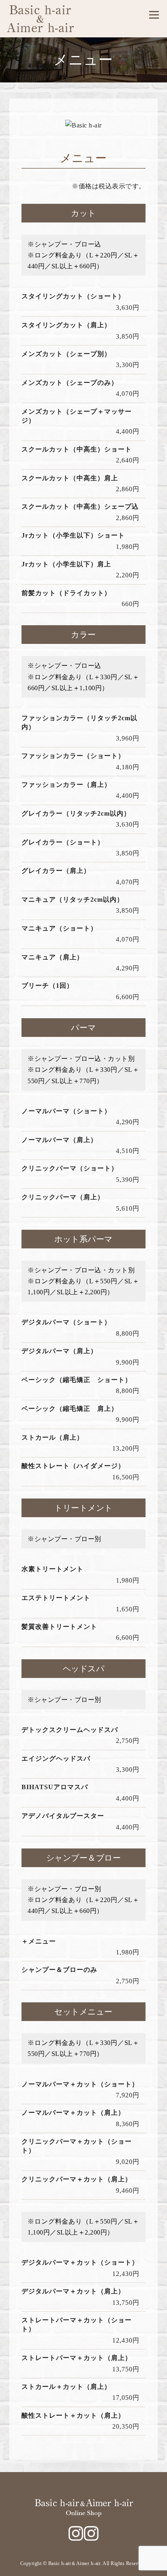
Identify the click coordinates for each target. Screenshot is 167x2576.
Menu (154, 15)
